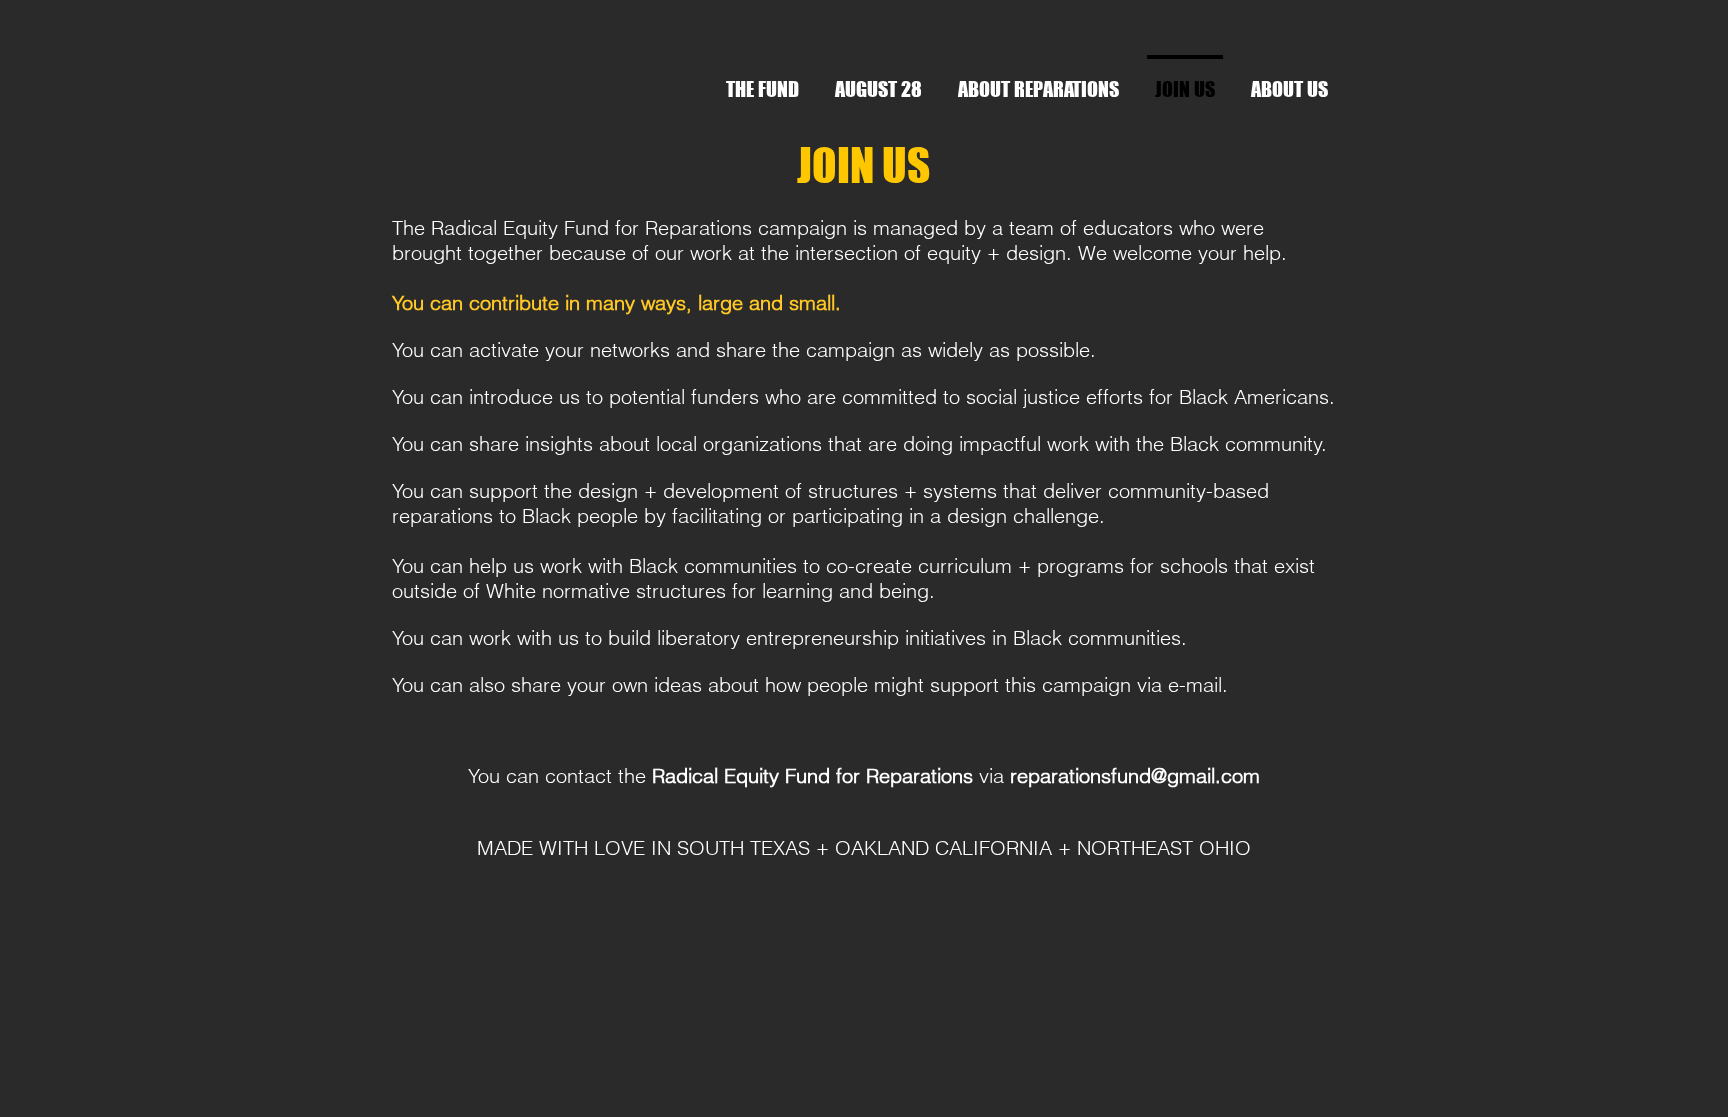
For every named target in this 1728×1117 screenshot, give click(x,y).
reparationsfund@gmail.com (1135, 775)
